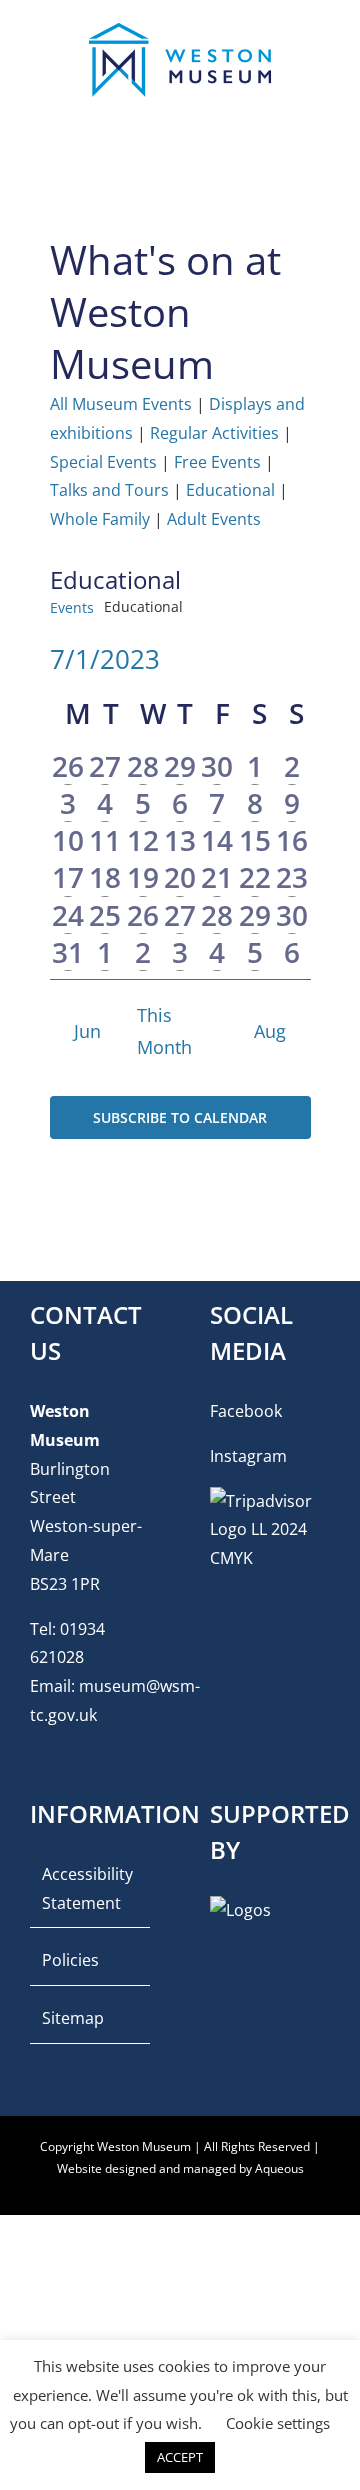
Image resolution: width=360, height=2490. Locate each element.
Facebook (246, 1411)
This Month (164, 1031)
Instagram (248, 1456)
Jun (87, 1031)
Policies (70, 1960)
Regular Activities (214, 433)
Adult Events (214, 519)
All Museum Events (121, 404)
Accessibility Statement (87, 1888)
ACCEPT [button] (180, 2457)
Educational (230, 490)
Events (72, 607)
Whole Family (100, 519)
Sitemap (73, 2018)
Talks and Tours (109, 490)
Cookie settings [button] (278, 2423)
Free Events (217, 462)
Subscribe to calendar (180, 1117)
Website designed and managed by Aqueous (180, 2168)
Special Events (103, 462)
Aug (270, 1031)
